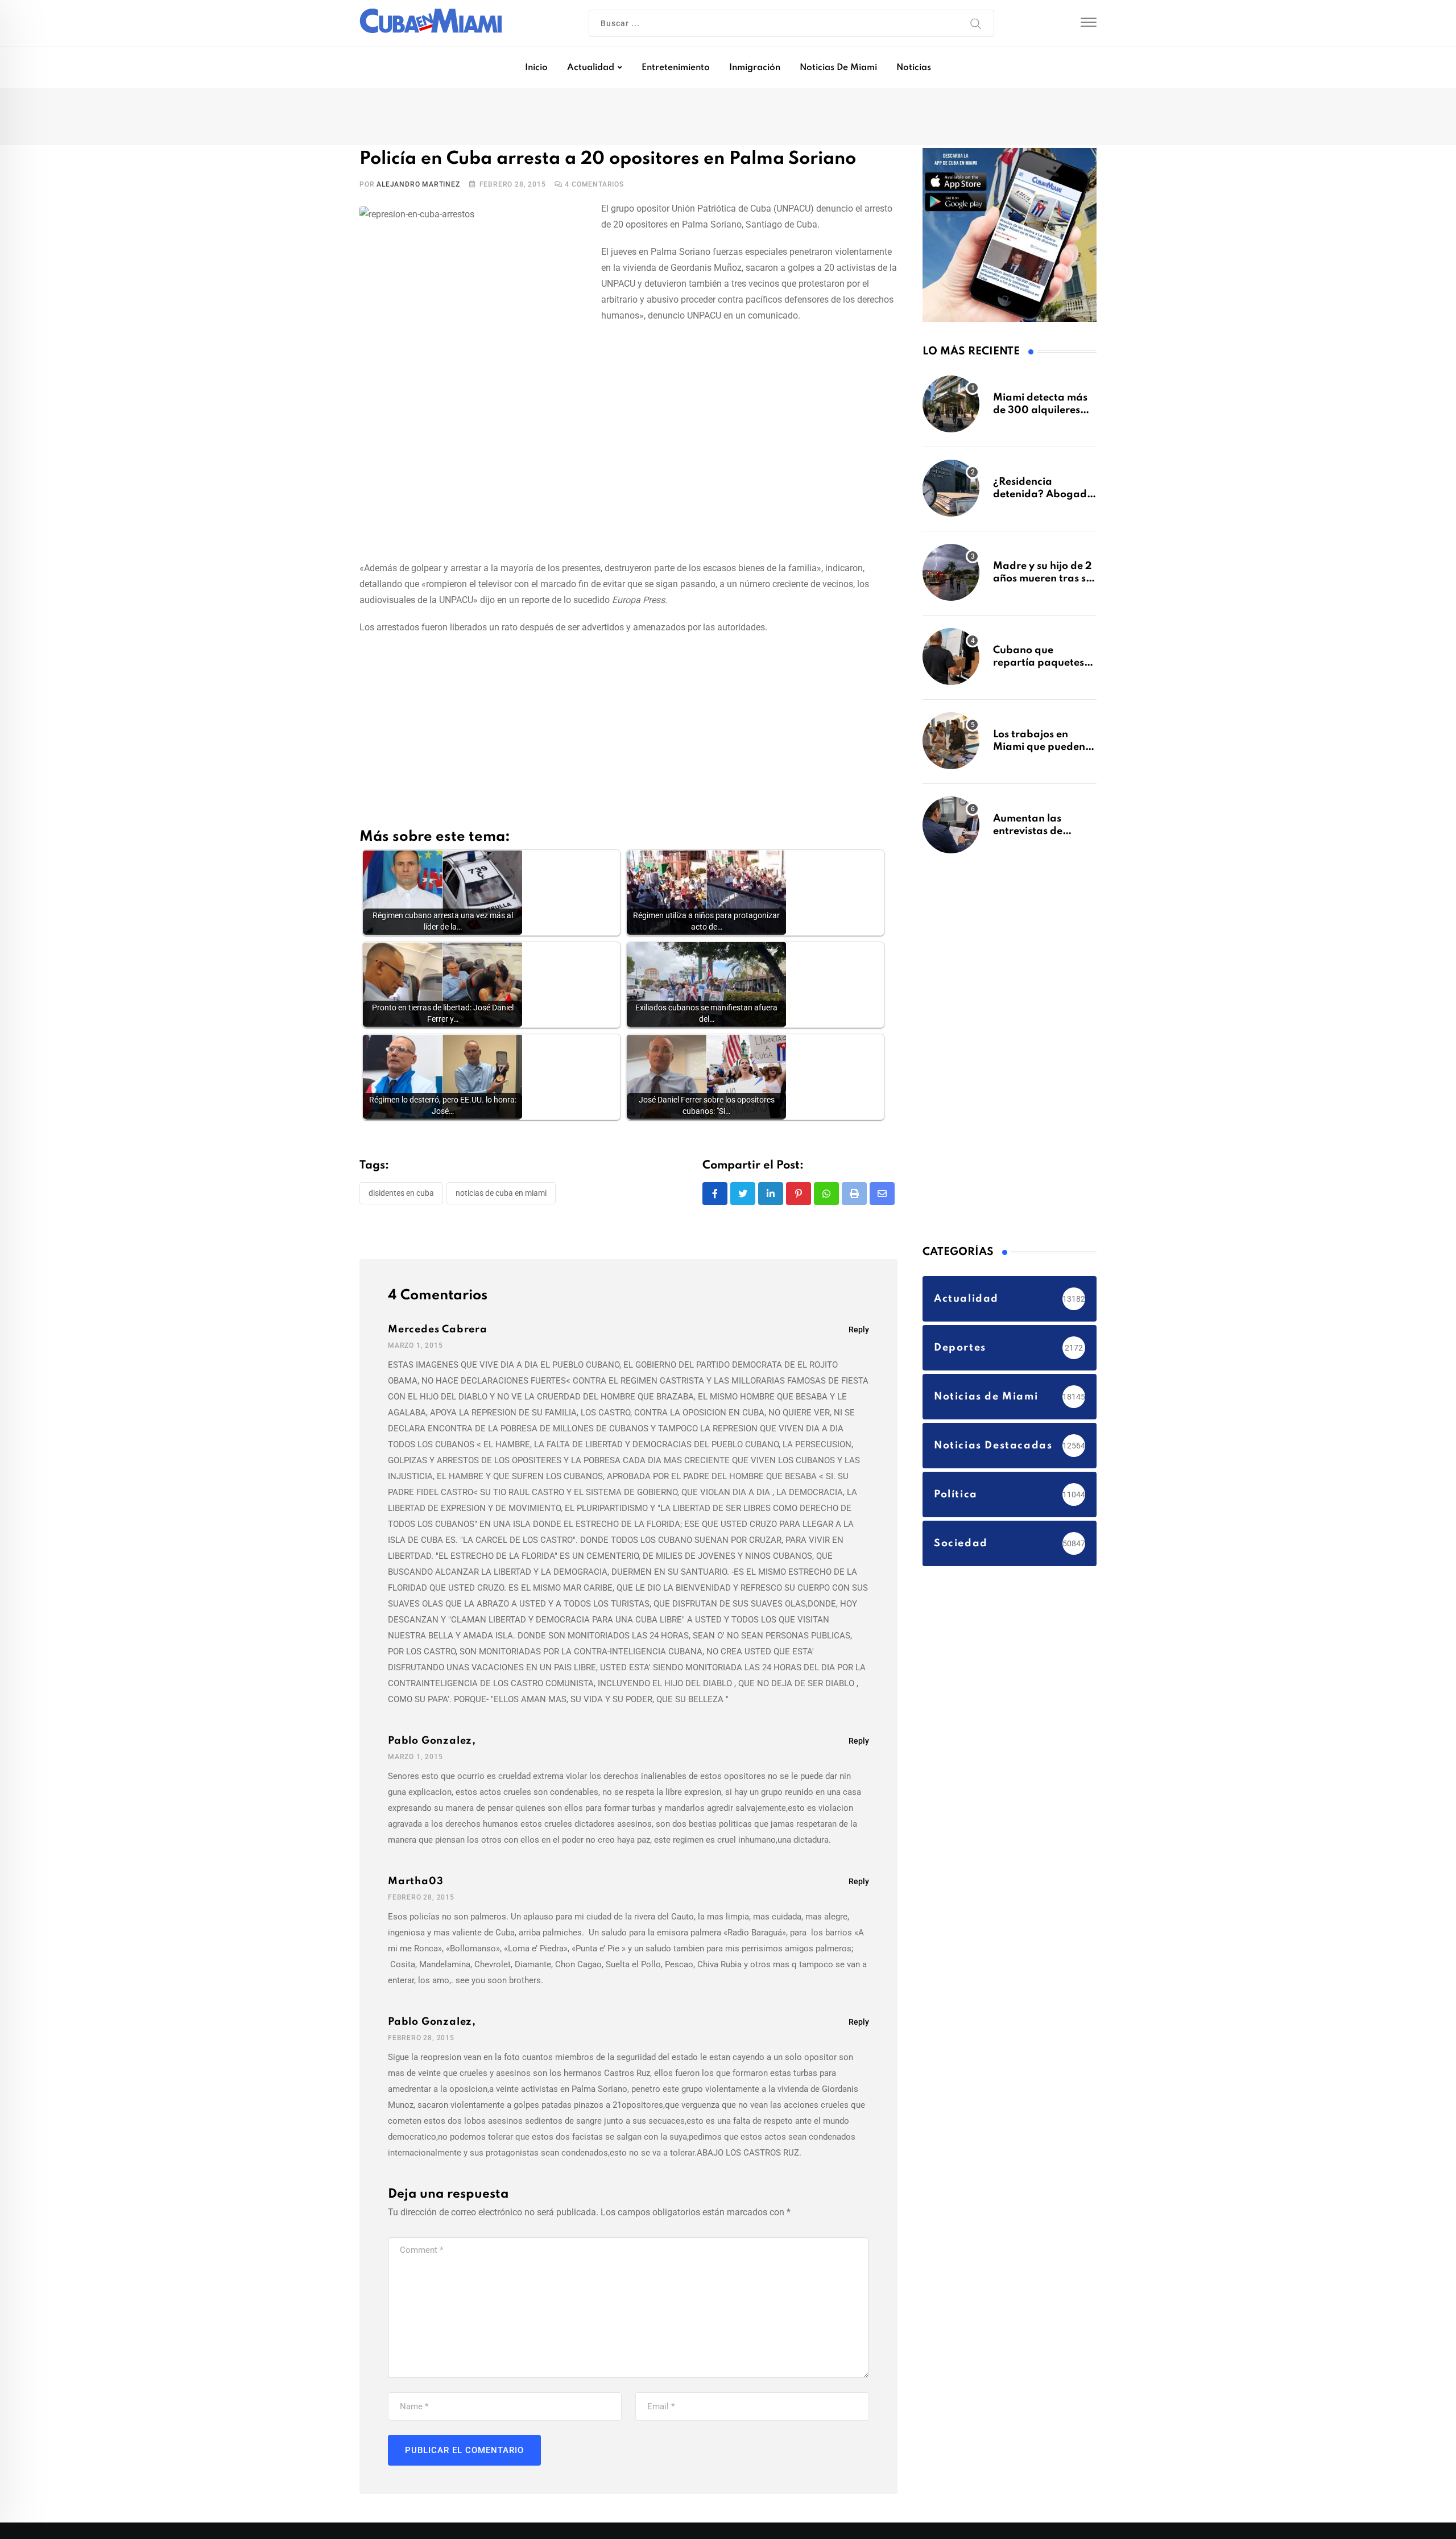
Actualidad (591, 68)
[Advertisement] (628, 469)
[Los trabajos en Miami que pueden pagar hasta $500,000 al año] (951, 746)
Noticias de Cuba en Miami (501, 1197)
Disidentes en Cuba (401, 1197)
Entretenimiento (676, 68)
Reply (859, 1334)
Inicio (536, 68)
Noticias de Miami (838, 68)
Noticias (914, 68)
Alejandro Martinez (418, 188)
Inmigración (755, 68)
